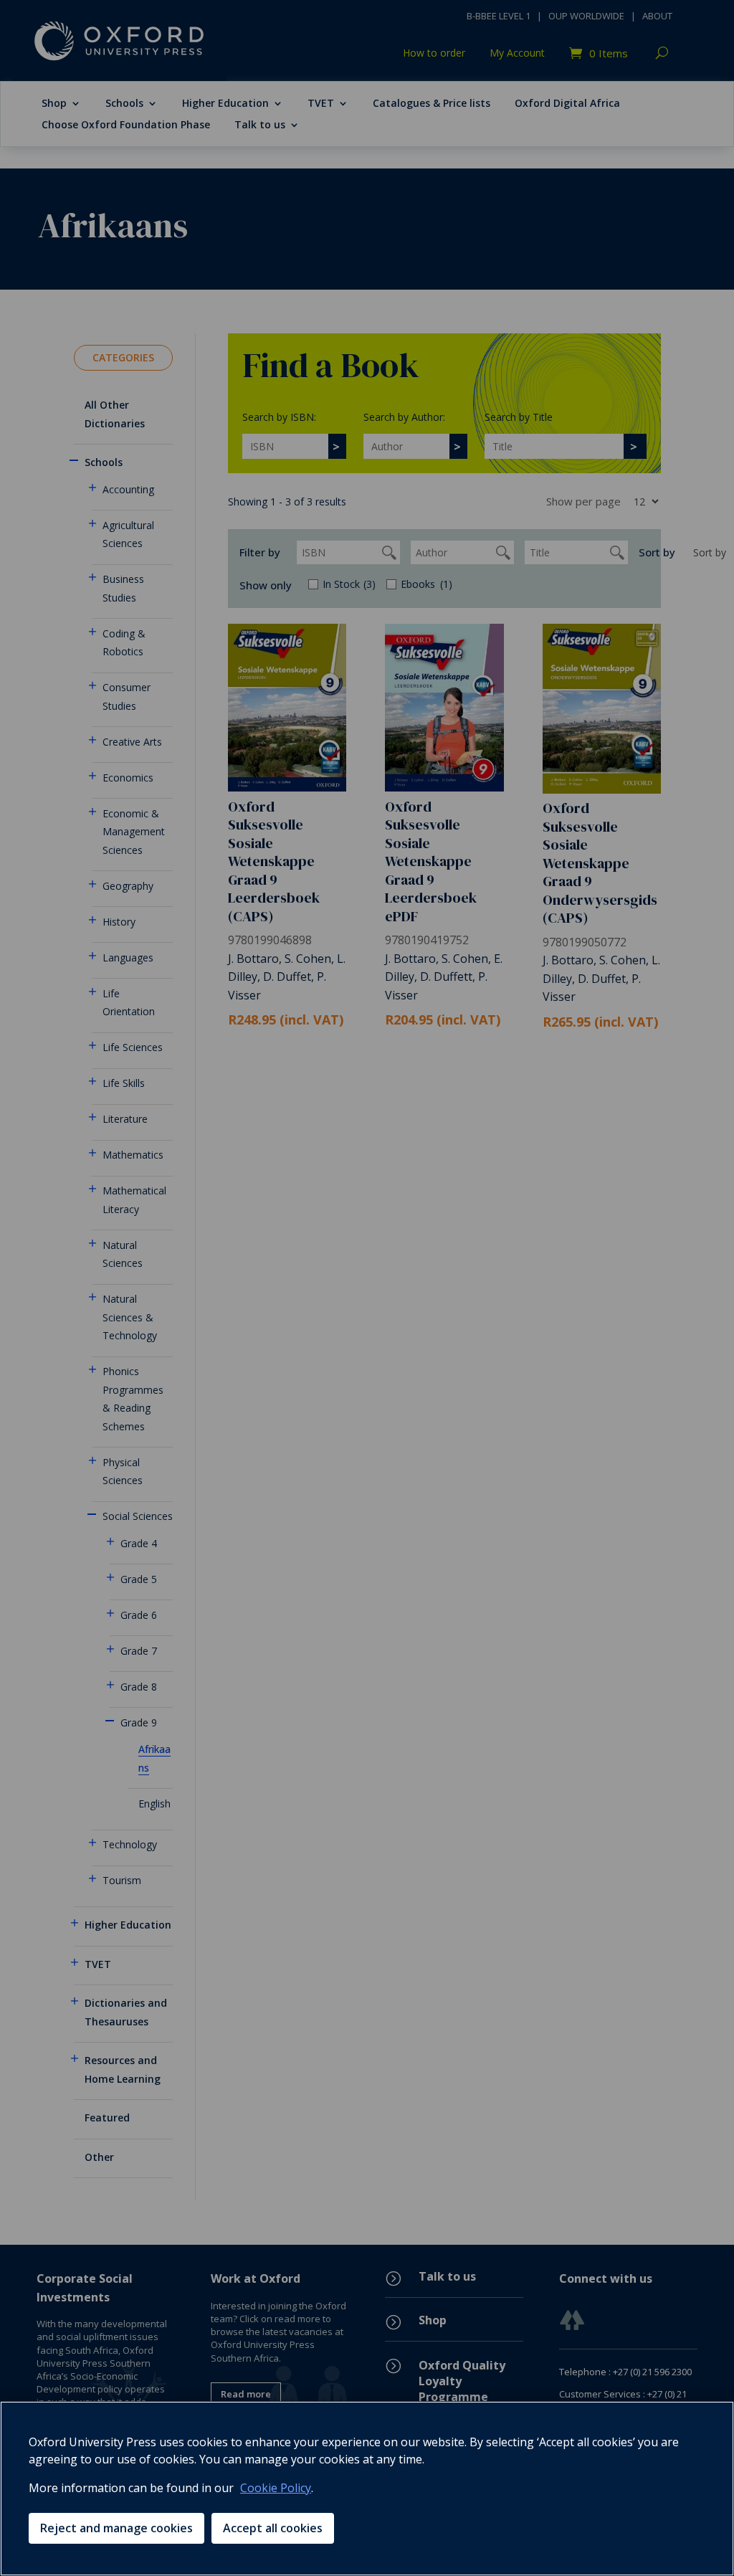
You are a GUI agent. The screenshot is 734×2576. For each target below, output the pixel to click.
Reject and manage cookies (116, 2528)
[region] (367, 2489)
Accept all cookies (273, 2528)
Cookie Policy (276, 2488)
